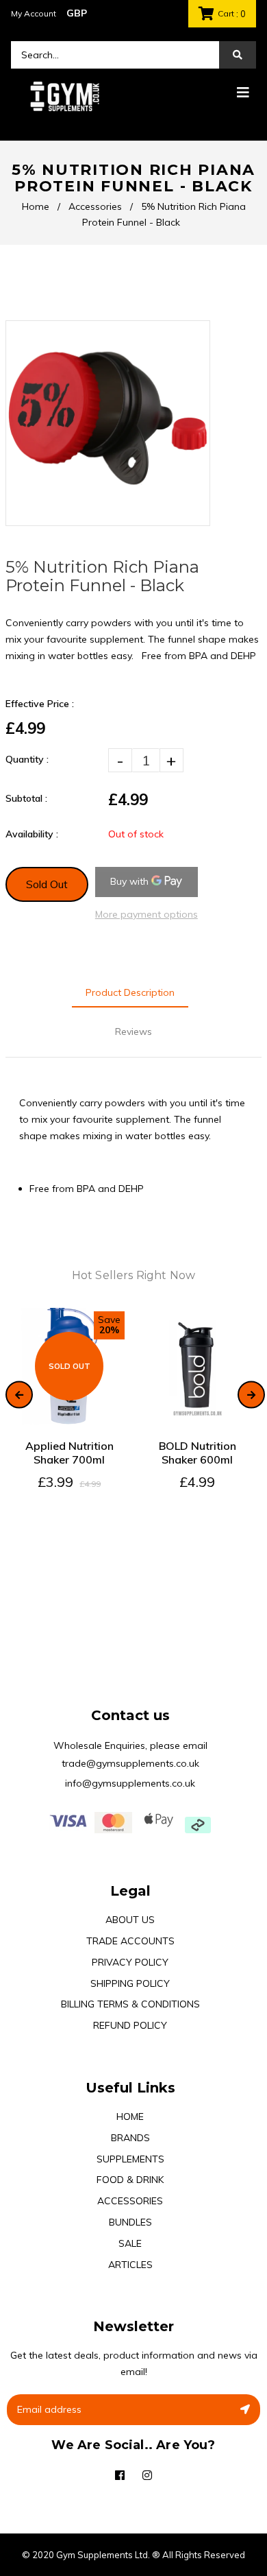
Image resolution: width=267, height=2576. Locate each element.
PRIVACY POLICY (130, 1962)
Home (36, 206)
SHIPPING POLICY (130, 1983)
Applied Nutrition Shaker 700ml (69, 1453)
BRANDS (130, 2138)
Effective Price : (40, 704)
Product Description (130, 992)
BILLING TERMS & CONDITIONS (130, 2004)
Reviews (133, 1031)
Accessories (95, 206)
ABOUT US (130, 1920)
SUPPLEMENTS (130, 2159)
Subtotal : (26, 798)
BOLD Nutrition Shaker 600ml (198, 1453)
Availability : (32, 834)
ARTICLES (130, 2265)
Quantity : (27, 759)
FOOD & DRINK (130, 2180)
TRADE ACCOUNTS (130, 1941)
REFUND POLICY (130, 2025)
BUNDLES (130, 2222)
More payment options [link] (147, 914)
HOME (130, 2116)
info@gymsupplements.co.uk (130, 1783)
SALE (130, 2243)
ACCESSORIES (130, 2201)
